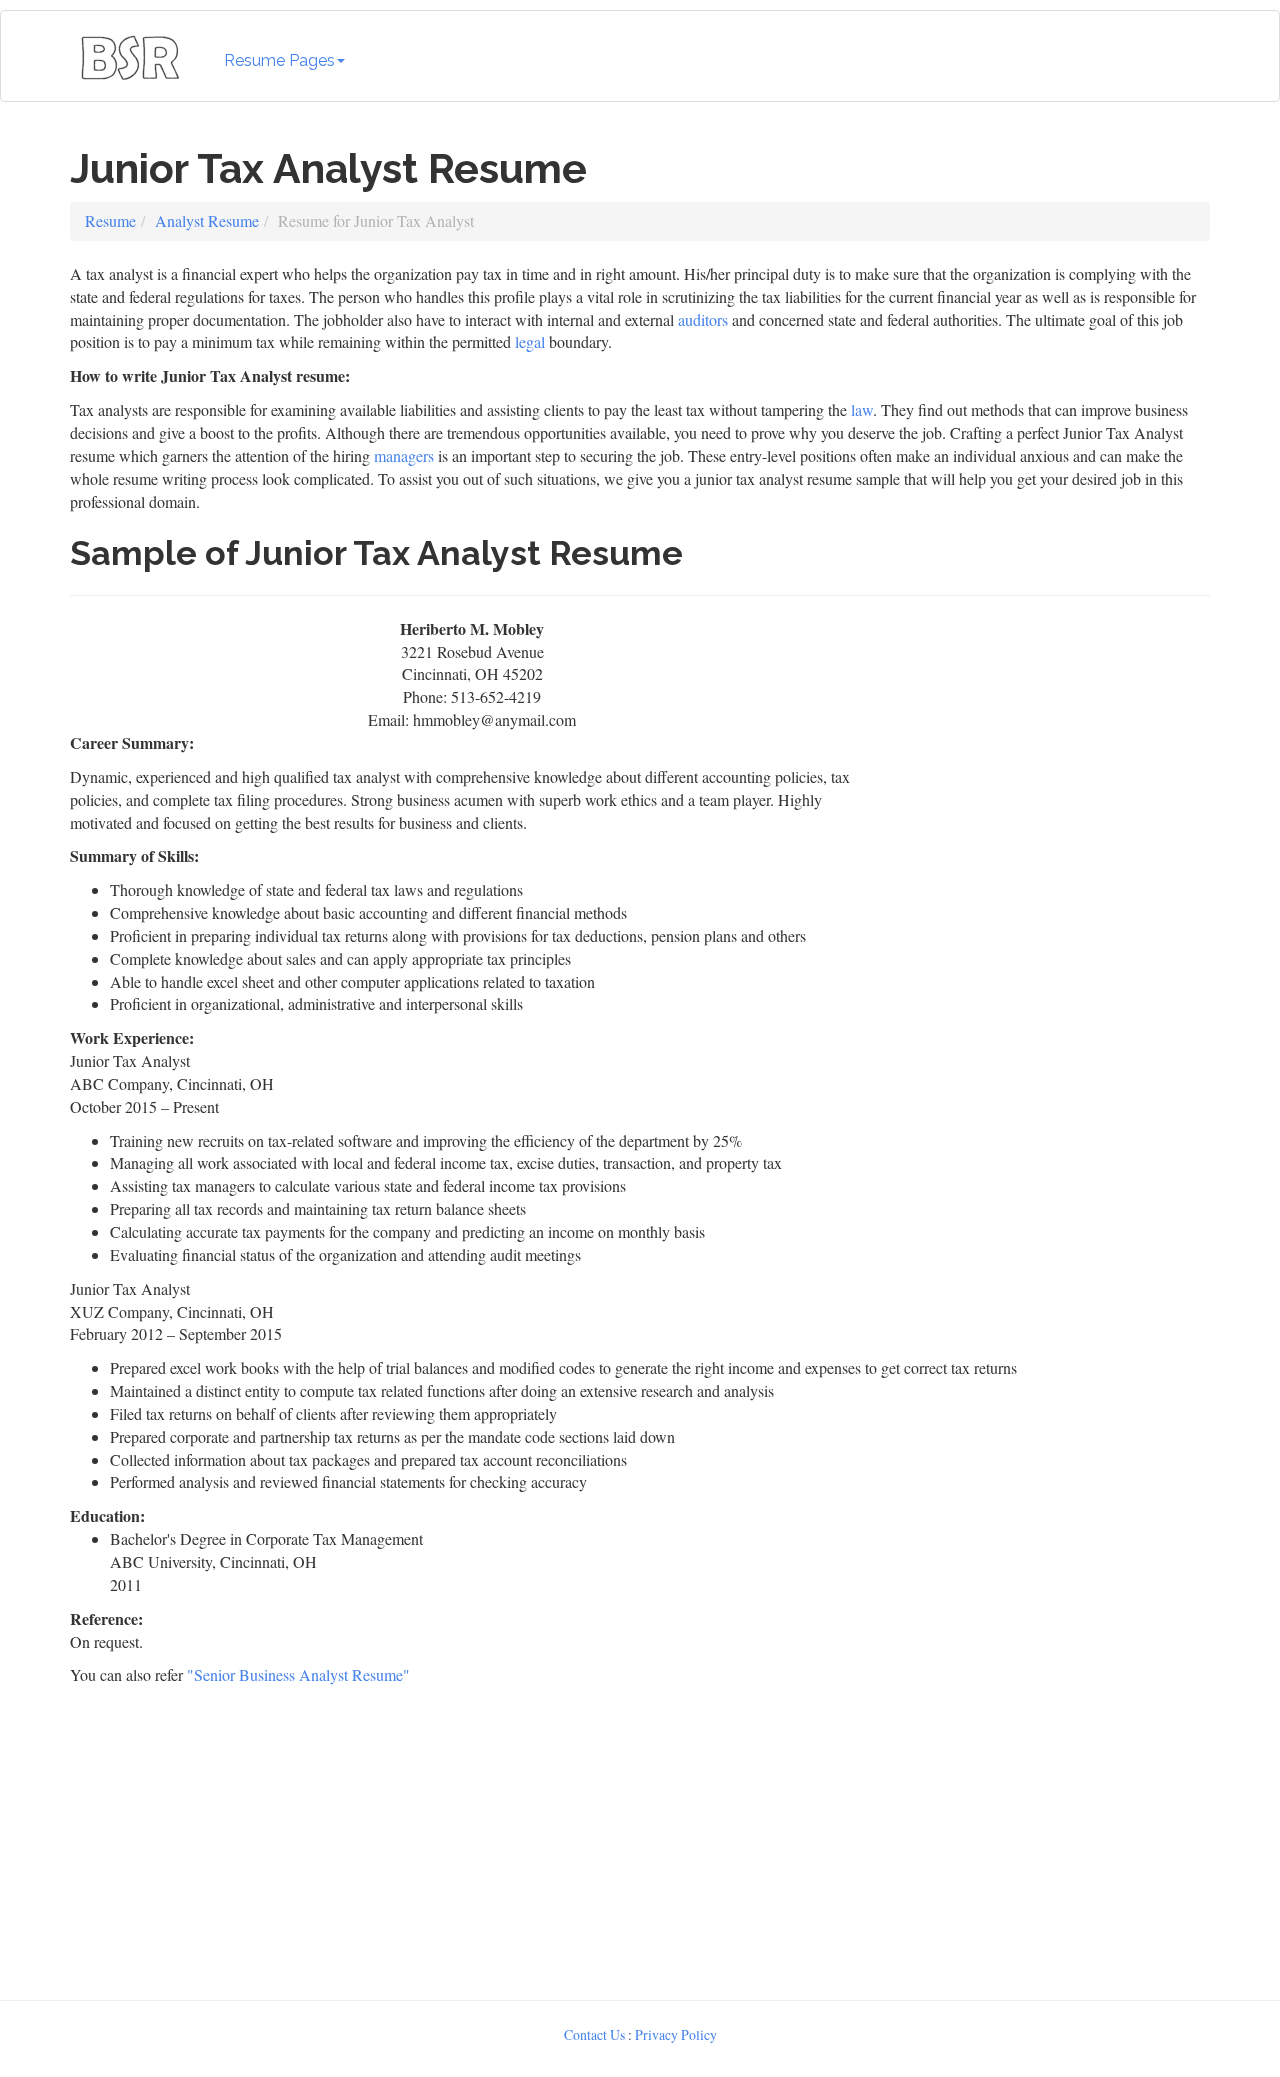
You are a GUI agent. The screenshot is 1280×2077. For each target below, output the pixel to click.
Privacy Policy (676, 2034)
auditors (703, 319)
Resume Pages (279, 60)
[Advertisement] (1047, 743)
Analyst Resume (207, 220)
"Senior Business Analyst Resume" (298, 1674)
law (862, 409)
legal (530, 341)
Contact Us (594, 2034)
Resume (110, 220)
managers (404, 455)
